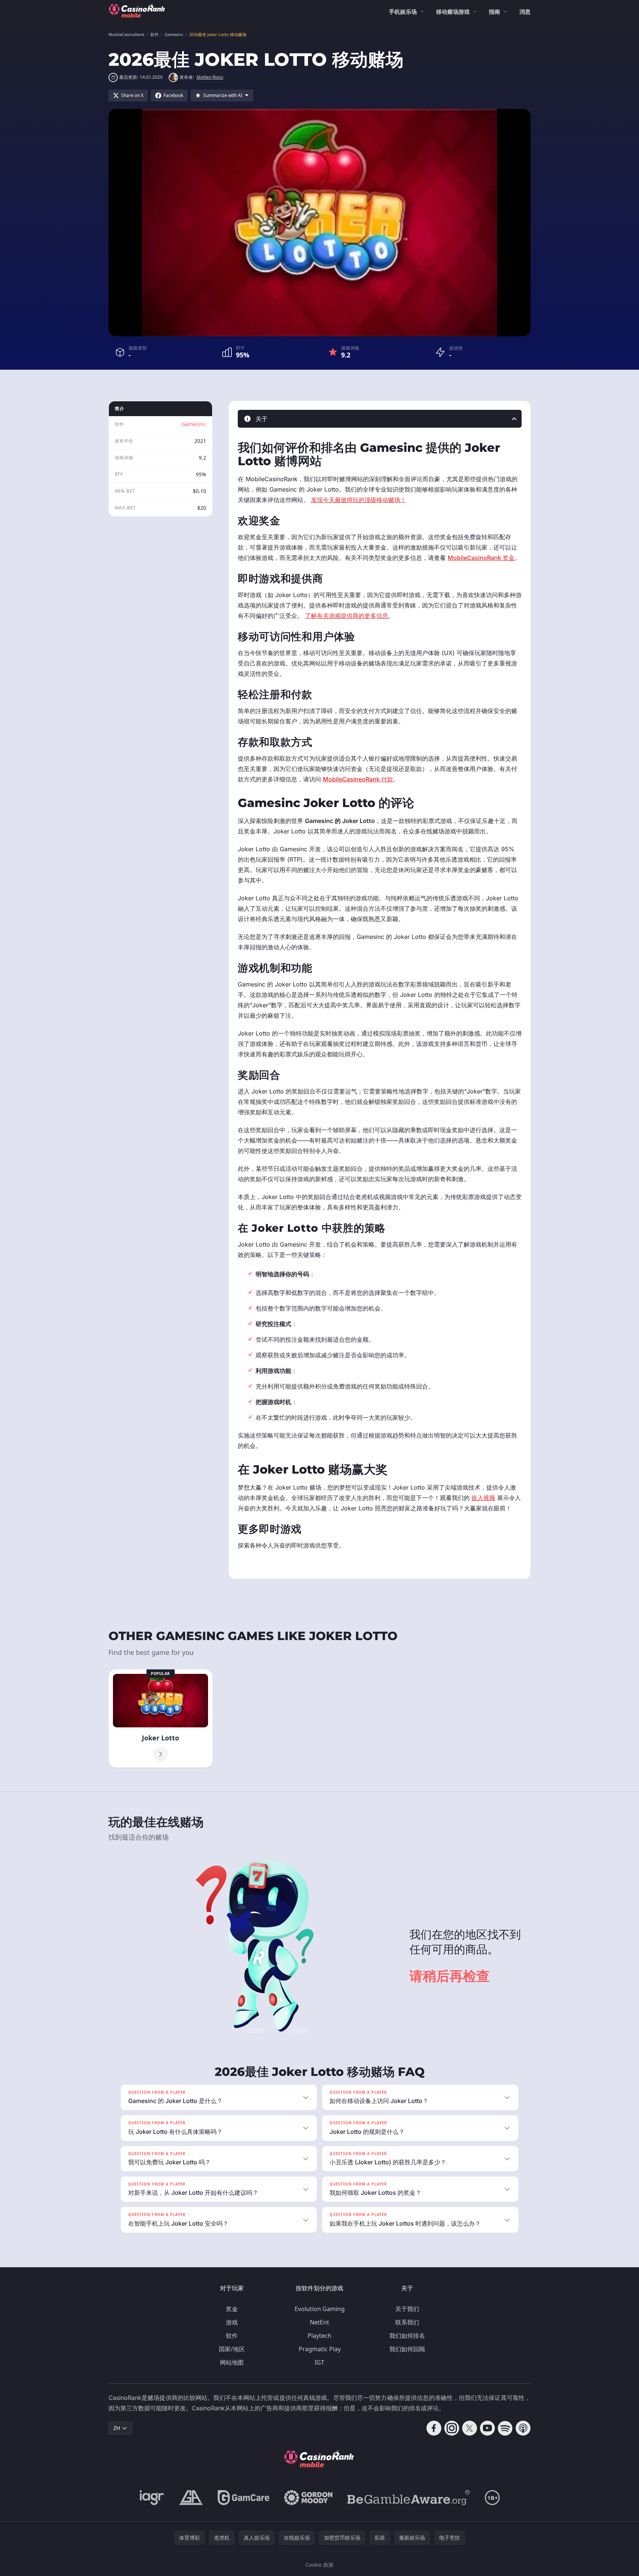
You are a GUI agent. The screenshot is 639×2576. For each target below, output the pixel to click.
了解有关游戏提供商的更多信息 (347, 616)
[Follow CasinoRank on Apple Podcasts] (523, 2428)
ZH (117, 2428)
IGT (319, 2362)
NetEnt (319, 2322)
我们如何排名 (407, 2336)
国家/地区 (232, 2349)
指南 (494, 12)
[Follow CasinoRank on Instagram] (452, 2428)
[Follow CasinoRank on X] (470, 2428)
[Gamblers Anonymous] (191, 2498)
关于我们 (407, 2309)
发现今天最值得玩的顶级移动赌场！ (359, 500)
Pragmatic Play (320, 2349)
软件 (232, 2336)
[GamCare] (244, 2498)
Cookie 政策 (319, 2565)
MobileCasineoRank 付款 (358, 779)
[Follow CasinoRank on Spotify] (505, 2428)
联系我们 (407, 2322)
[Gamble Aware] (409, 2498)
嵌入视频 (483, 1498)
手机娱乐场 (403, 12)
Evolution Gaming (320, 2309)
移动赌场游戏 (453, 12)
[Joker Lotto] (160, 1718)
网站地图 (232, 2362)
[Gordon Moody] (308, 2498)
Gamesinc (194, 424)
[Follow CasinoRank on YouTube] (487, 2428)
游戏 (232, 2322)
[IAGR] (152, 2498)
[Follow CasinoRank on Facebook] (434, 2428)
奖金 (232, 2309)
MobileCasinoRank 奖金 (481, 558)
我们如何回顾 (407, 2349)
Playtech (319, 2336)
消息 (525, 12)
